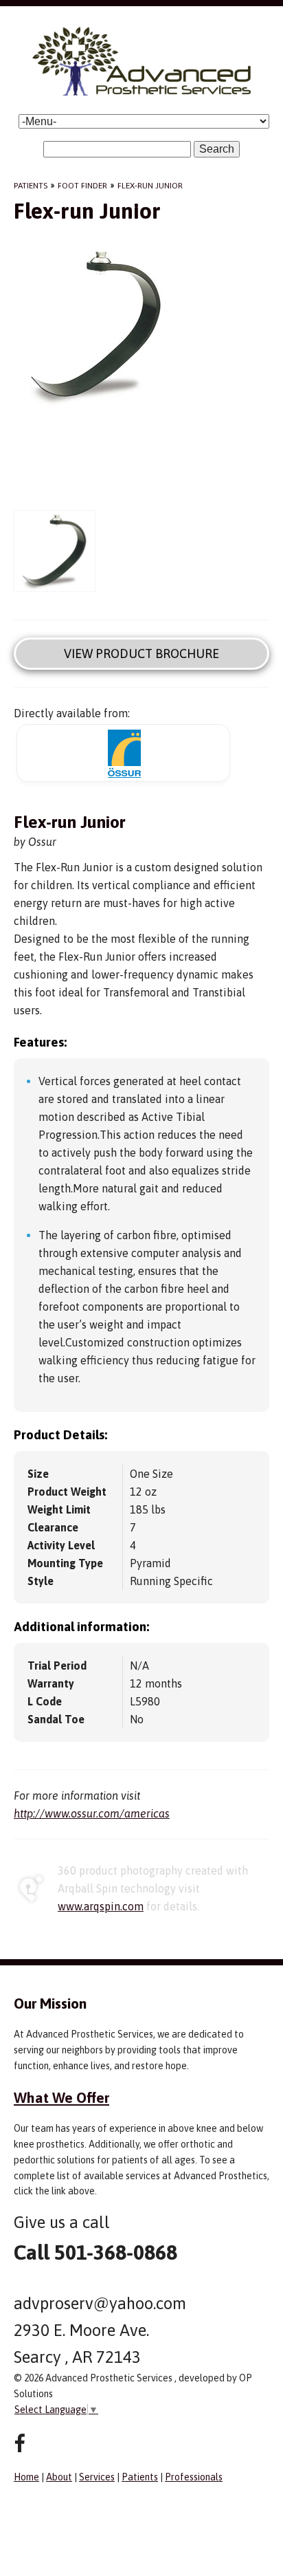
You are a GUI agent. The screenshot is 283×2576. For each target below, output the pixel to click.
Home (26, 2477)
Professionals (194, 2477)
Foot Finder (82, 186)
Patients (31, 186)
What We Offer (61, 2097)
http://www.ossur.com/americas (92, 1813)
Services (97, 2477)
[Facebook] (20, 2444)
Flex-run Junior (150, 186)
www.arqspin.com (101, 1906)
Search (217, 149)
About (59, 2477)
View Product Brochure (141, 654)
